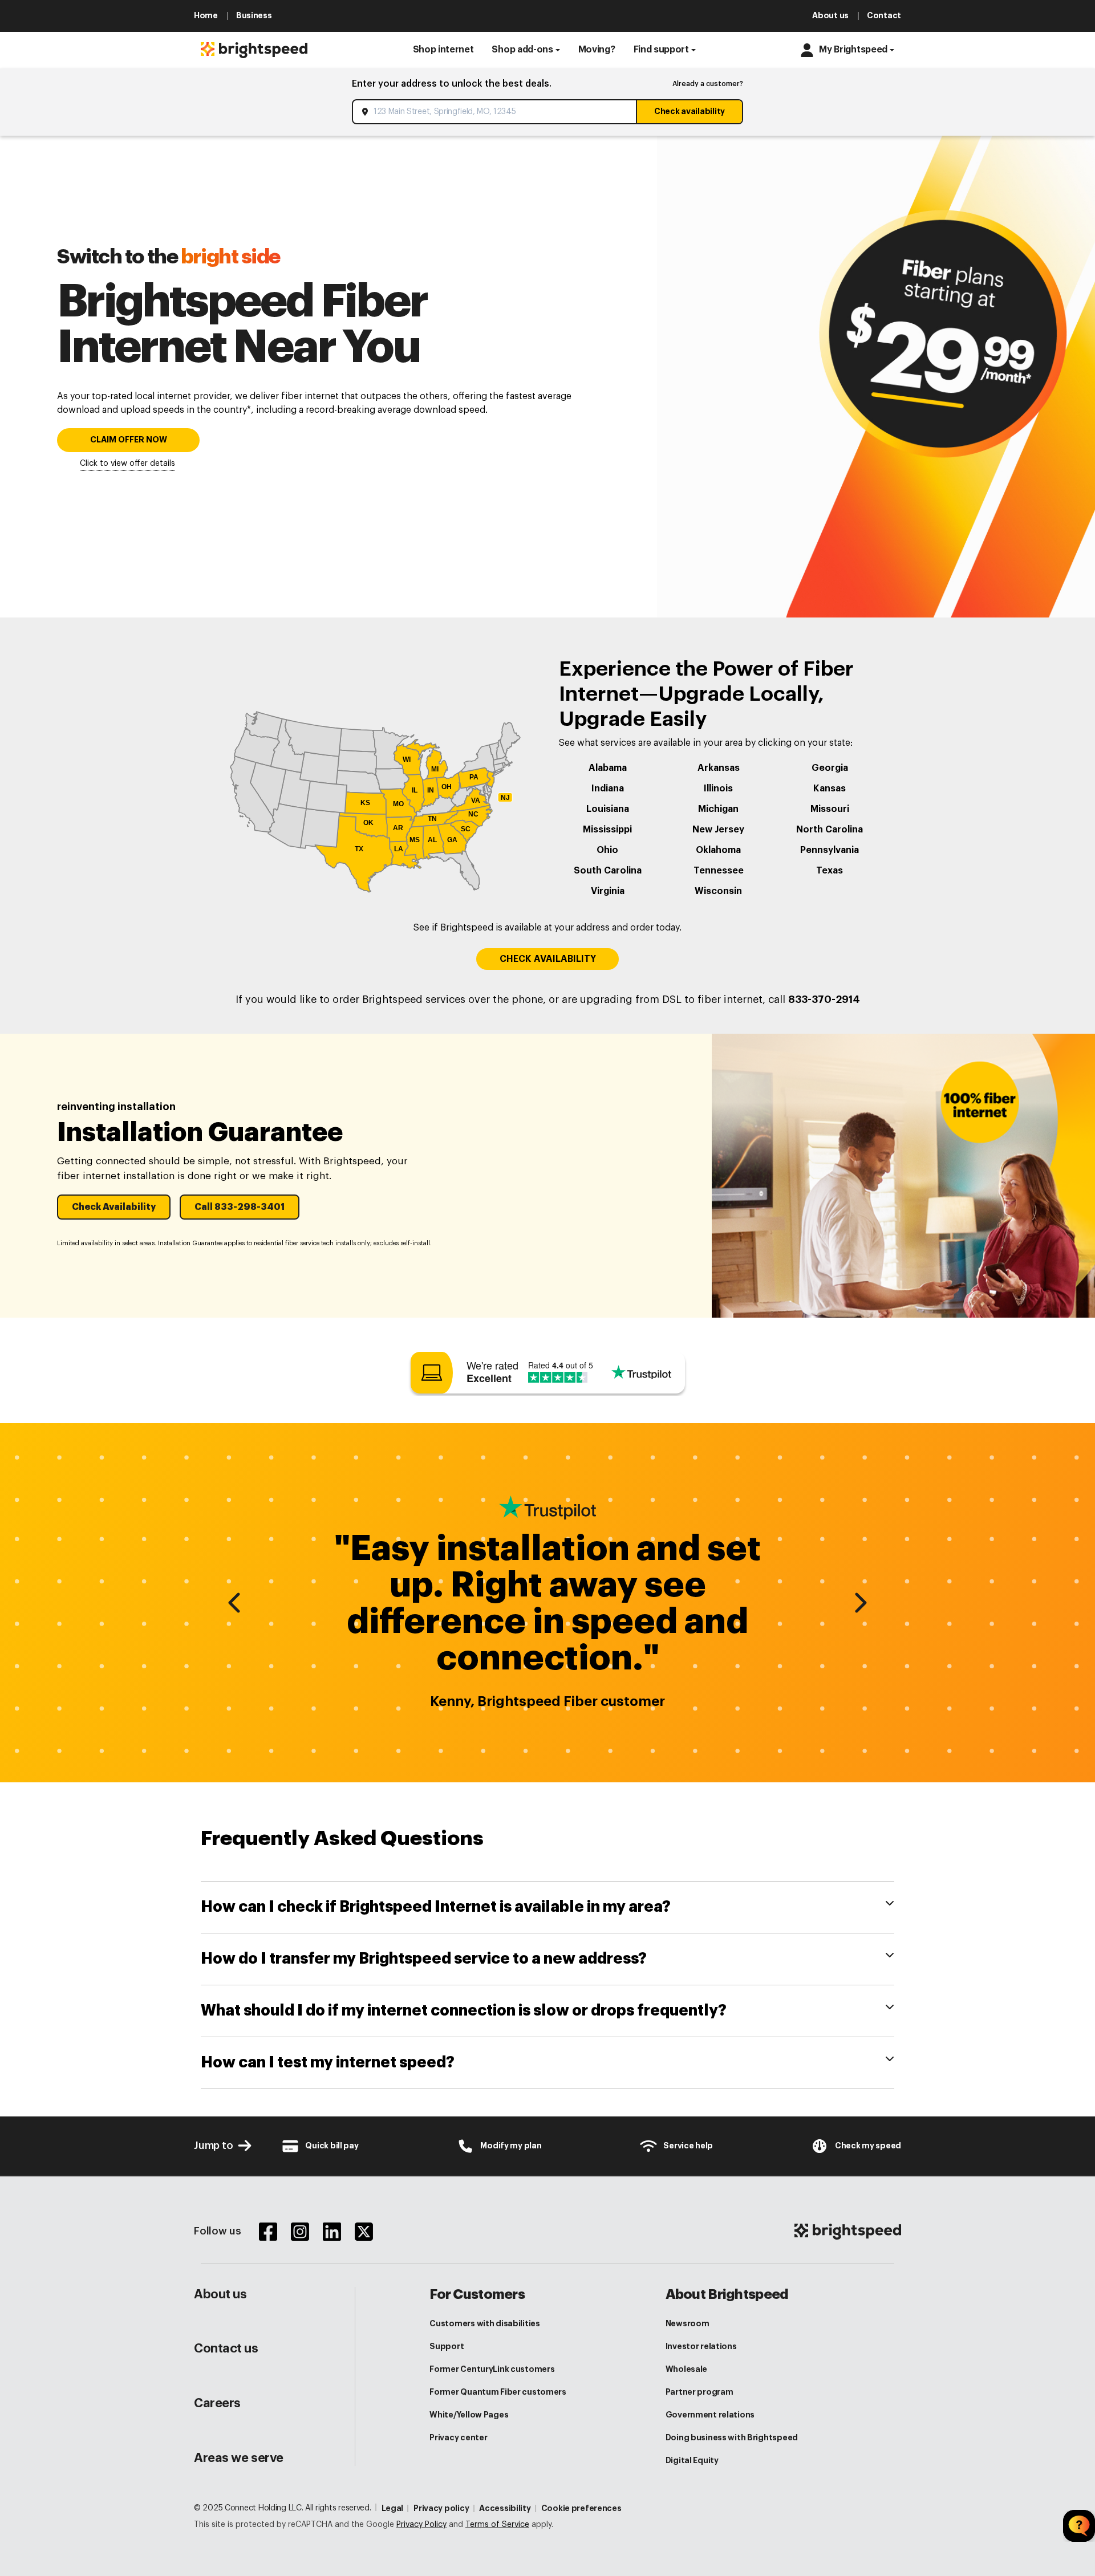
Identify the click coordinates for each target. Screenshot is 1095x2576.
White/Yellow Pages (469, 2415)
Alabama (608, 768)
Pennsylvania (830, 850)
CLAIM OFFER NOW (129, 440)
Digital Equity (692, 2460)
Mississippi (607, 830)
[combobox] (496, 112)
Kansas (830, 789)
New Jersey (718, 830)
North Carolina (830, 830)
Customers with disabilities (484, 2323)
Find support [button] (661, 50)
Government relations (710, 2415)
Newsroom (688, 2323)
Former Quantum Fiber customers (498, 2392)
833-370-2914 (824, 999)
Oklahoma (718, 850)
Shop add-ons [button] (522, 50)
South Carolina (608, 871)
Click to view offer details (127, 464)
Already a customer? (708, 84)
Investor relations (701, 2346)
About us (220, 2294)
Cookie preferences (581, 2508)
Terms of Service (497, 2525)
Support (447, 2346)
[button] (443, 50)
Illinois (718, 789)
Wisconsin (718, 891)
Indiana (608, 789)
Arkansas (719, 768)
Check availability (690, 111)
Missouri (830, 809)
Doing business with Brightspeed (732, 2437)
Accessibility (505, 2508)
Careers (217, 2403)
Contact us (226, 2349)
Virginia (608, 891)
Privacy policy (441, 2508)
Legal (393, 2508)
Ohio (607, 850)
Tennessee (719, 871)
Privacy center (458, 2437)
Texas (830, 871)
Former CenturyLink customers (492, 2369)
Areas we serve (239, 2458)
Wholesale (686, 2369)
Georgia (830, 768)
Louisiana (608, 809)
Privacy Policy (421, 2525)
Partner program (699, 2392)
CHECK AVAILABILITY (548, 959)
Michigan (718, 809)
